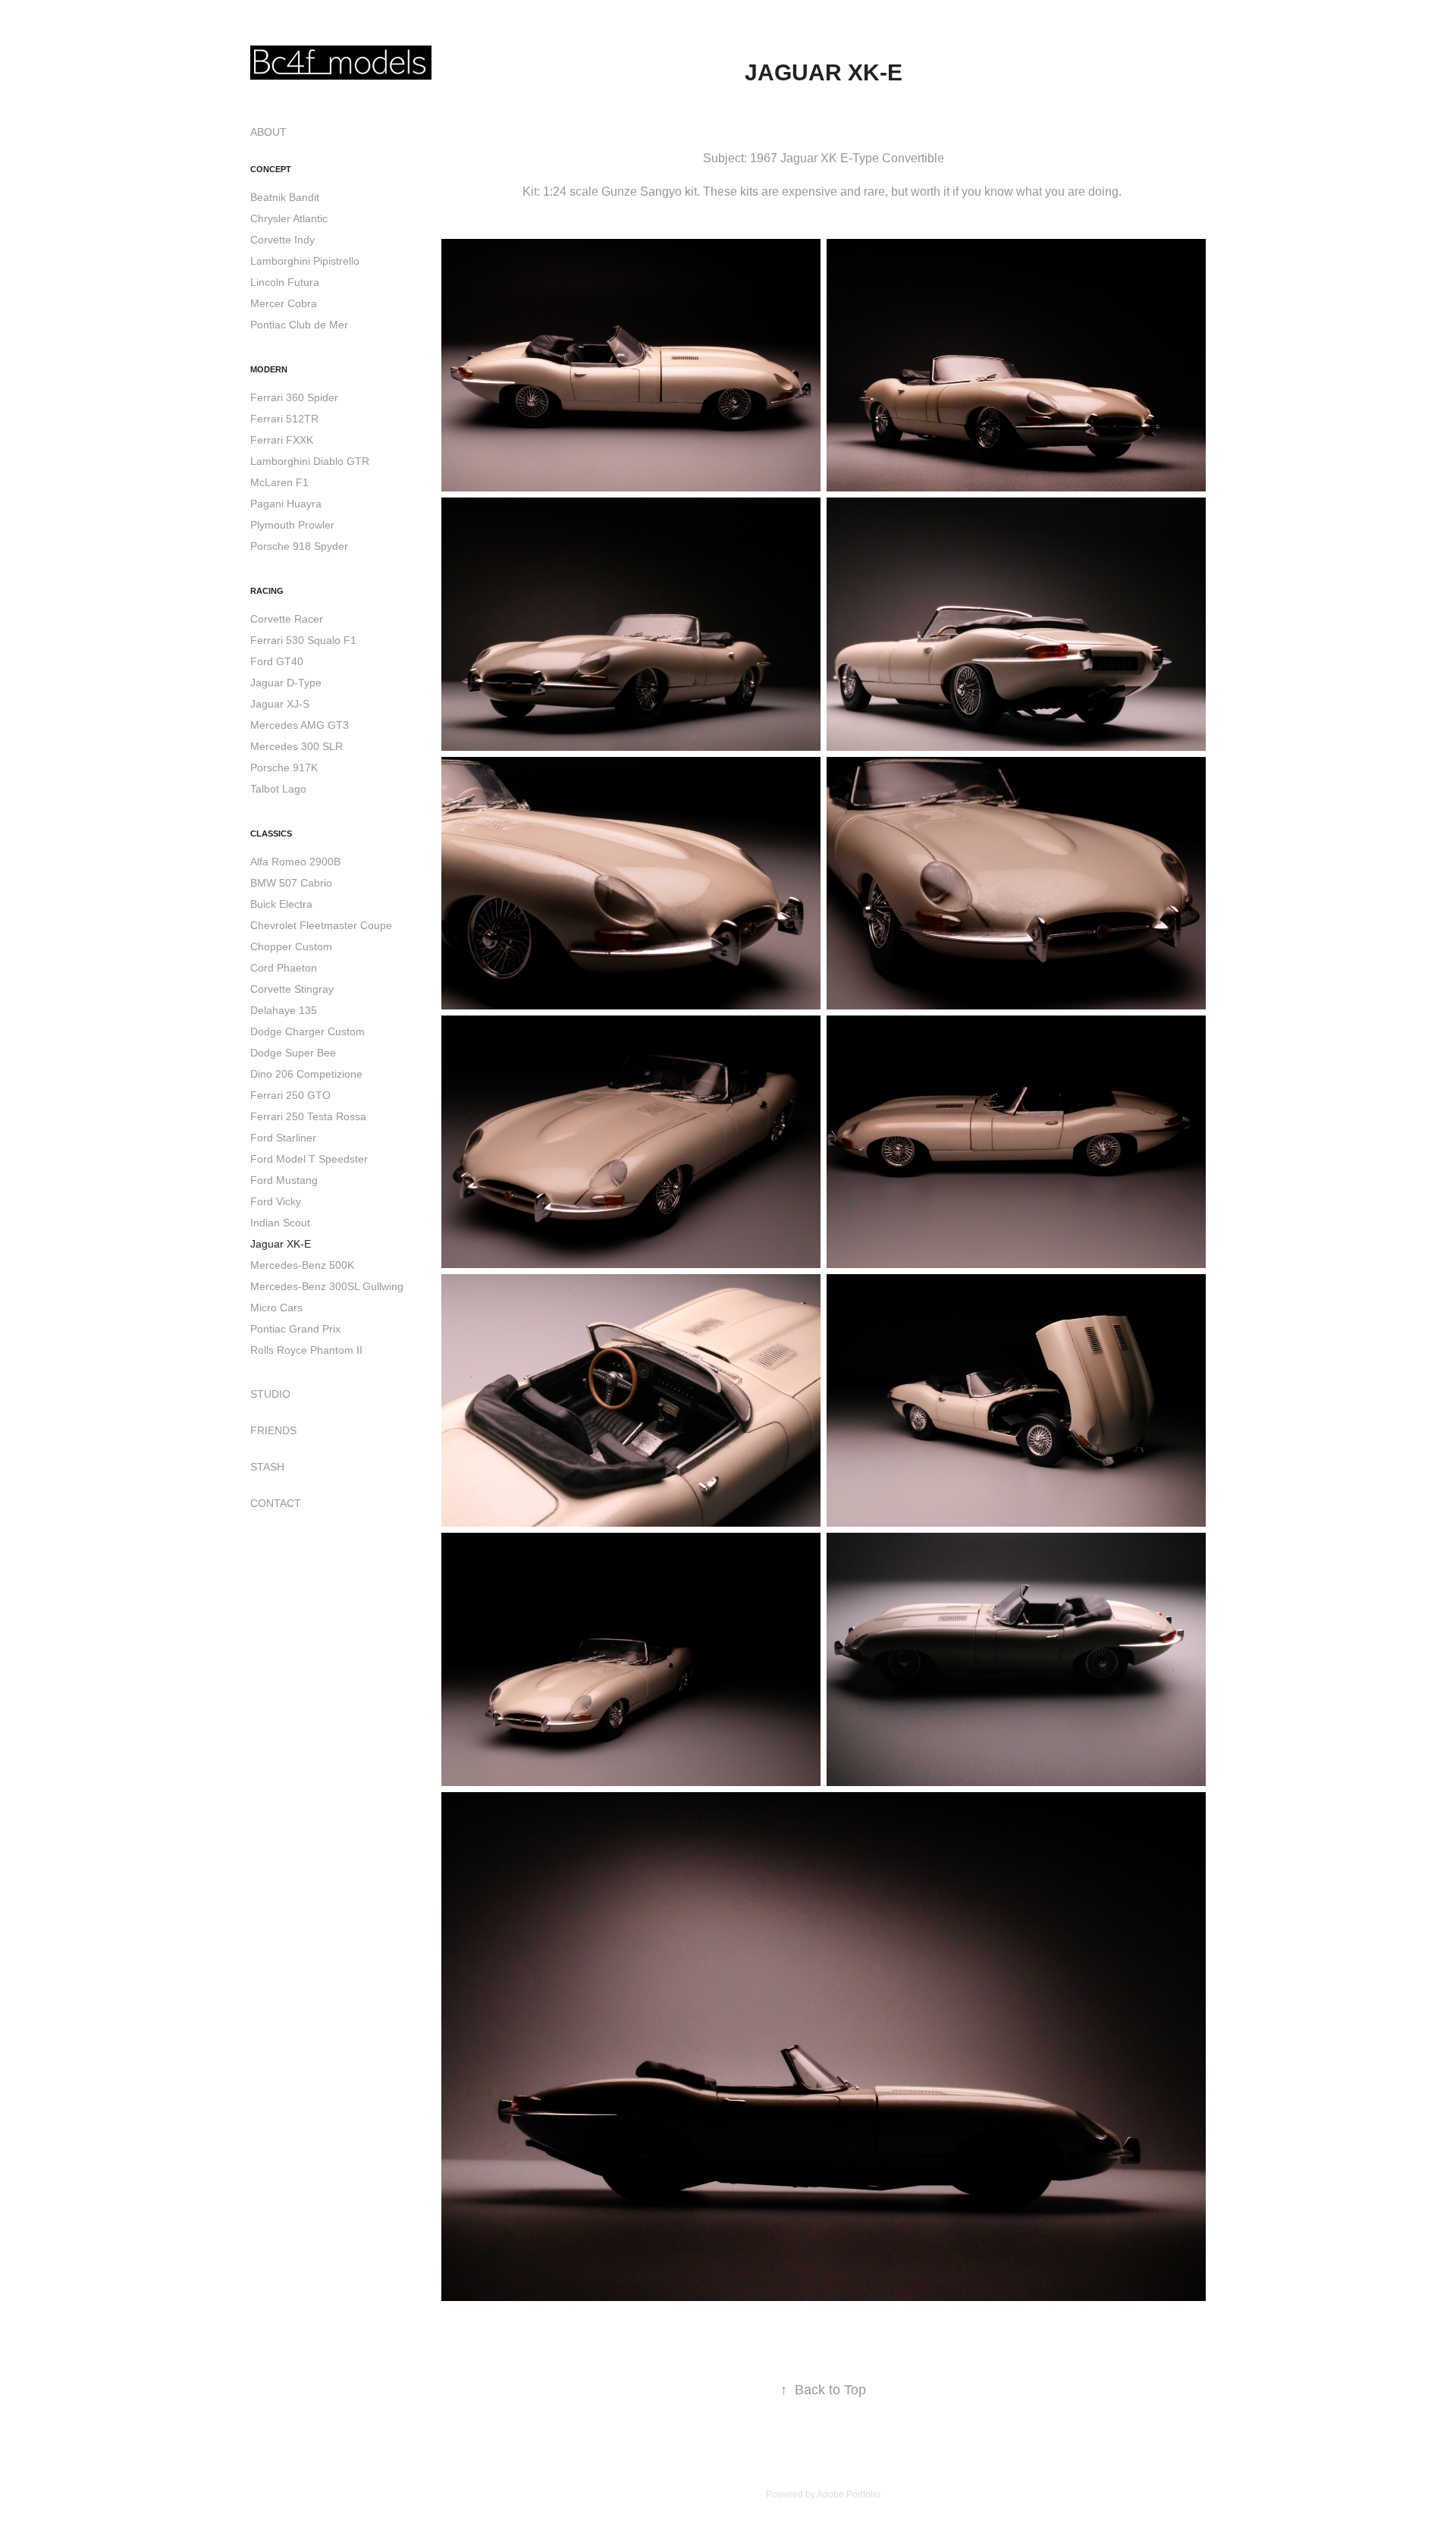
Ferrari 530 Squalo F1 (303, 640)
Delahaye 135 (284, 1010)
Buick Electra (281, 904)
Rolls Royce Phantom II (306, 1350)
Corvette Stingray (292, 989)
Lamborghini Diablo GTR (310, 461)
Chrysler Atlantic (289, 218)
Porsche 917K (284, 768)
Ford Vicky (276, 1201)
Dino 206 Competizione (306, 1074)
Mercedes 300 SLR (297, 746)
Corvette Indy (282, 240)
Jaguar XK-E (281, 1244)
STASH (267, 1467)
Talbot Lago (278, 789)
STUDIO (270, 1394)
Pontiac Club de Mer (299, 325)
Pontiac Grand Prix (295, 1329)
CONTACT (276, 1503)
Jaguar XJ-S (280, 704)
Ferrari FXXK (282, 440)
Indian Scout (280, 1223)
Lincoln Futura (285, 282)
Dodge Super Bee (293, 1053)
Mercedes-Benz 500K (302, 1265)
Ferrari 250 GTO (290, 1095)
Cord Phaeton (284, 968)
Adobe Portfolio (849, 2494)
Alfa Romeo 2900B (295, 862)
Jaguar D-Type (286, 683)
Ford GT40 (277, 661)
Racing (267, 591)
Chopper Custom (291, 947)
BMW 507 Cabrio (291, 883)
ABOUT (268, 132)
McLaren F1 (279, 482)
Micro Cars (276, 1308)
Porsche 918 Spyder (299, 546)
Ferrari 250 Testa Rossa (308, 1116)
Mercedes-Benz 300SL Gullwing (327, 1286)
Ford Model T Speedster (309, 1159)
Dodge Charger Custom (308, 1031)
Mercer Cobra (284, 303)
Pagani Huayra (286, 504)
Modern (269, 369)
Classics (271, 833)
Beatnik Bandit (285, 197)
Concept (271, 169)
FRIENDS (273, 1430)
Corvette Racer (287, 619)
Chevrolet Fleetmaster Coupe (321, 925)
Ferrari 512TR (284, 419)
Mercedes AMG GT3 (300, 725)
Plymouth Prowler (292, 525)
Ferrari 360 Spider (294, 397)
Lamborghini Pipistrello (305, 261)
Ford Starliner (283, 1138)
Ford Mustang (284, 1180)
